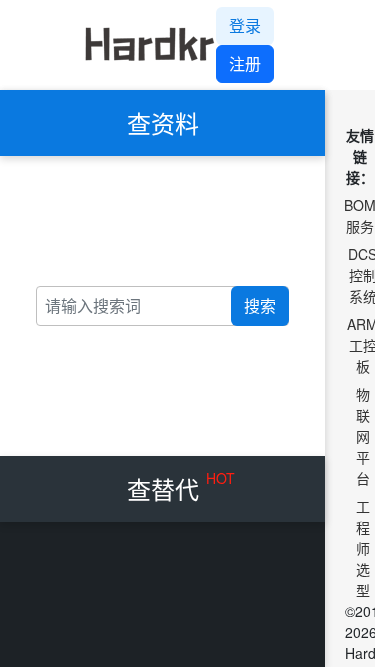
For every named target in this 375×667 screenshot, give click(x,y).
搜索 (260, 305)
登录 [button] (245, 25)
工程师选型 (363, 548)
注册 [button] (245, 63)
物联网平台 (363, 436)
